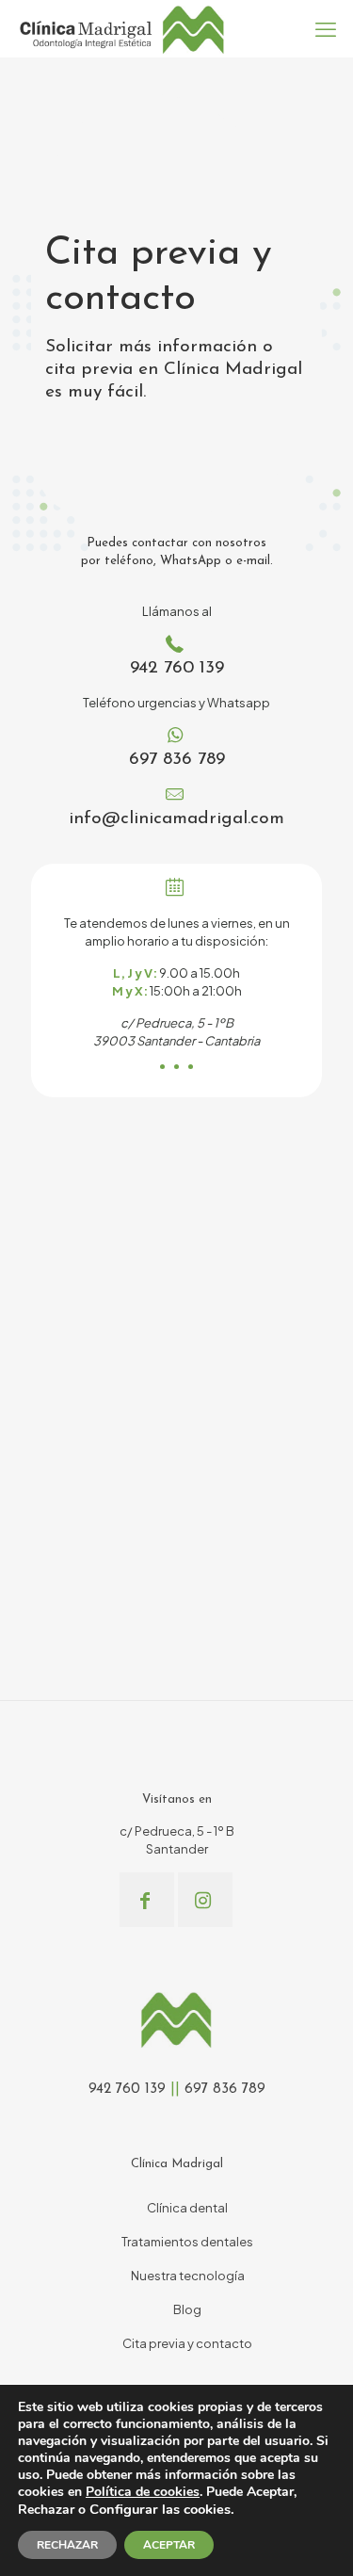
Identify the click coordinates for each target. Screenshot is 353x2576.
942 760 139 (177, 668)
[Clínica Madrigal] (121, 28)
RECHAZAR (67, 2545)
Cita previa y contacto (187, 2343)
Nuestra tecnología (188, 2276)
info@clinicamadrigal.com (176, 819)
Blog (187, 2309)
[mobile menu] (328, 28)
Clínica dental (187, 2208)
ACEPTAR (169, 2545)
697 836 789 (177, 760)
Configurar (124, 2509)
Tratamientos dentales (187, 2242)
